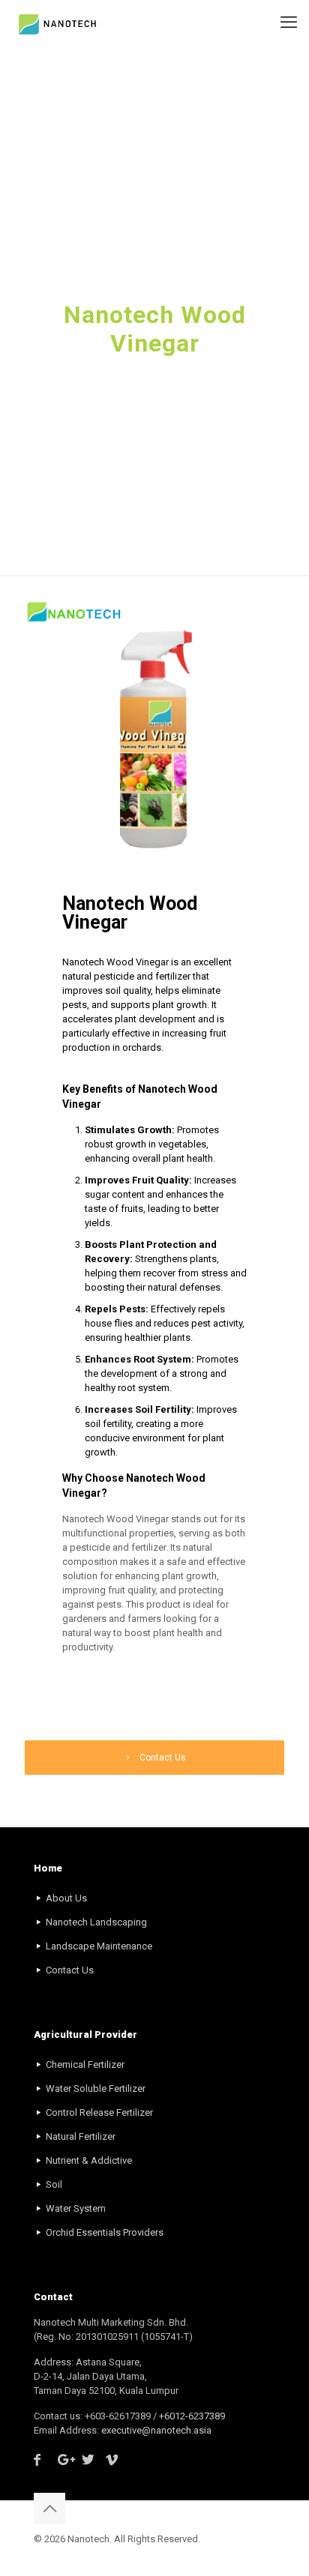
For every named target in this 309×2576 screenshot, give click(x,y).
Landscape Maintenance (99, 1946)
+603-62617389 (119, 2416)
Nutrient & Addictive (89, 2160)
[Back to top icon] (49, 2509)
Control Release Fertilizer (99, 2112)
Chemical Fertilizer (85, 2064)
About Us (66, 1898)
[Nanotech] (60, 22)
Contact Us (70, 1970)
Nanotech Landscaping (96, 1922)
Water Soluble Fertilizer (96, 2088)
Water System (76, 2208)
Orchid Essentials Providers (105, 2232)
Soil (54, 2184)
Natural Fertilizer (81, 2136)
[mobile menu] (289, 22)
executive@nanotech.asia (156, 2430)
